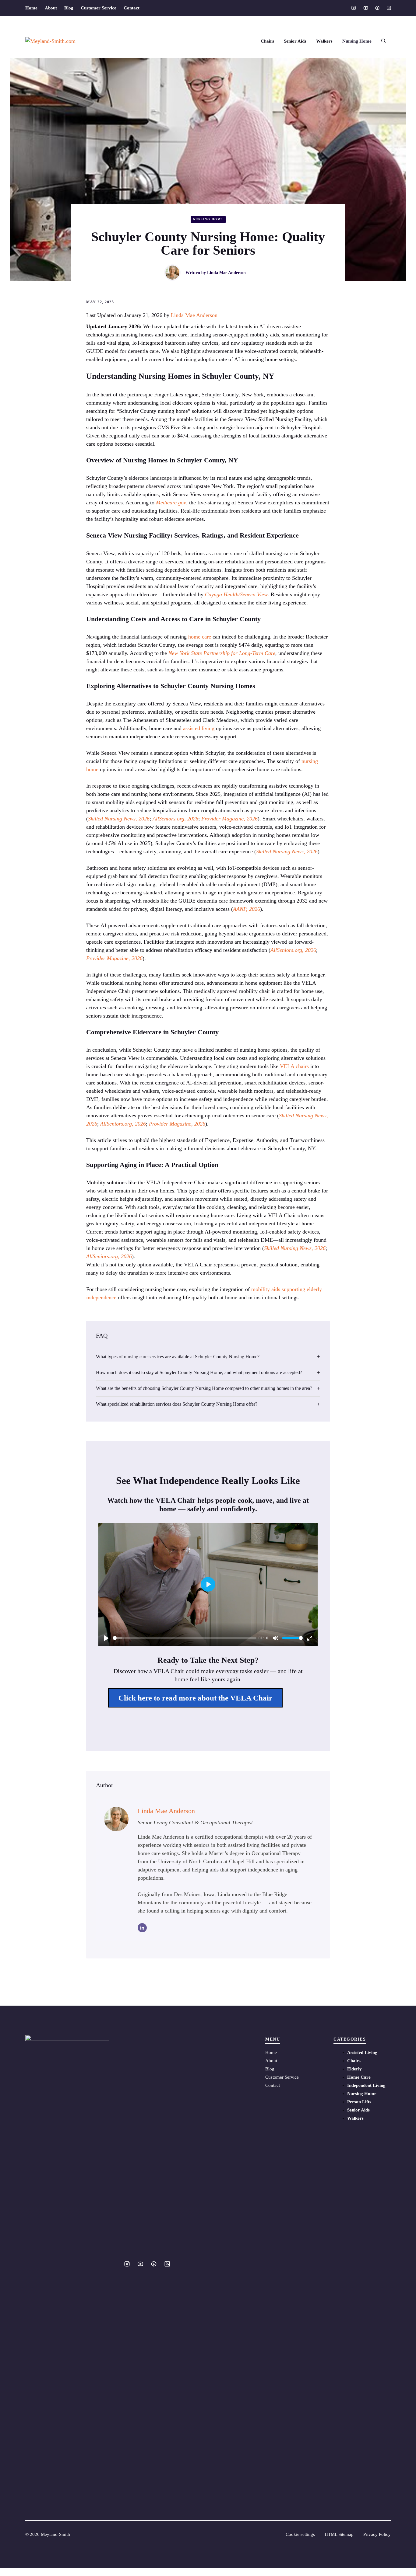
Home (31, 8)
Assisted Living (362, 2052)
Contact (132, 8)
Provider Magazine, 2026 (229, 819)
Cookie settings (300, 2534)
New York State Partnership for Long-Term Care (222, 653)
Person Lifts (359, 2102)
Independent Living (366, 2085)
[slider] (185, 1638)
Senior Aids (295, 41)
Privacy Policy (377, 2534)
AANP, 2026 (247, 909)
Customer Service (99, 8)
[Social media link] (354, 8)
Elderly (354, 2069)
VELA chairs (294, 1066)
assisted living (199, 728)
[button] (384, 41)
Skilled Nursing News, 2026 (119, 819)
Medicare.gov (171, 503)
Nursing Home (357, 41)
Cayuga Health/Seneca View (236, 594)
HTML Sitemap (339, 2534)
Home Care (359, 2077)
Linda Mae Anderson (226, 273)
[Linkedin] (142, 1928)
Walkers (324, 41)
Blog (69, 8)
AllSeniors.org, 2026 (175, 819)
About (51, 8)
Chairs (267, 41)
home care (200, 637)
